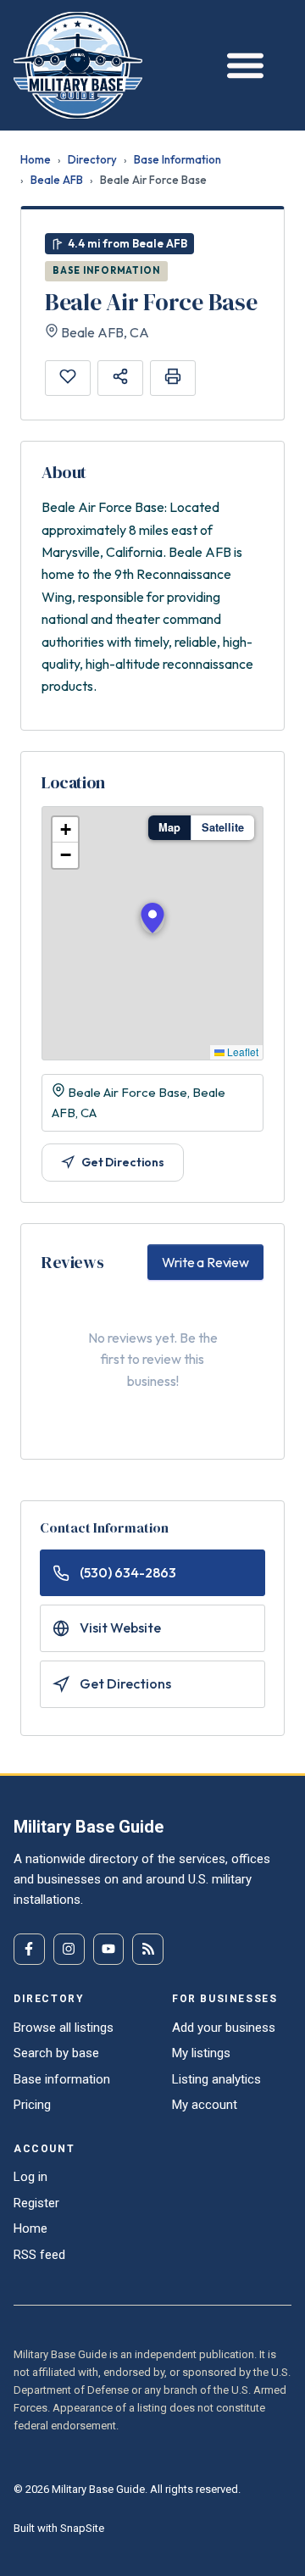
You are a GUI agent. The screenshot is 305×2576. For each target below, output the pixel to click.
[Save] (68, 378)
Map (169, 827)
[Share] (120, 378)
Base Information (177, 159)
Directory (92, 159)
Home (36, 159)
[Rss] (148, 1949)
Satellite (223, 827)
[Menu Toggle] (241, 65)
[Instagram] (69, 1949)
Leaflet (241, 1052)
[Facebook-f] (29, 1949)
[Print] (173, 378)
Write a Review (205, 1262)
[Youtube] (109, 1949)
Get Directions (123, 1162)
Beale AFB (57, 180)
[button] (152, 918)
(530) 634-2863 (128, 1572)
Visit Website (120, 1627)
